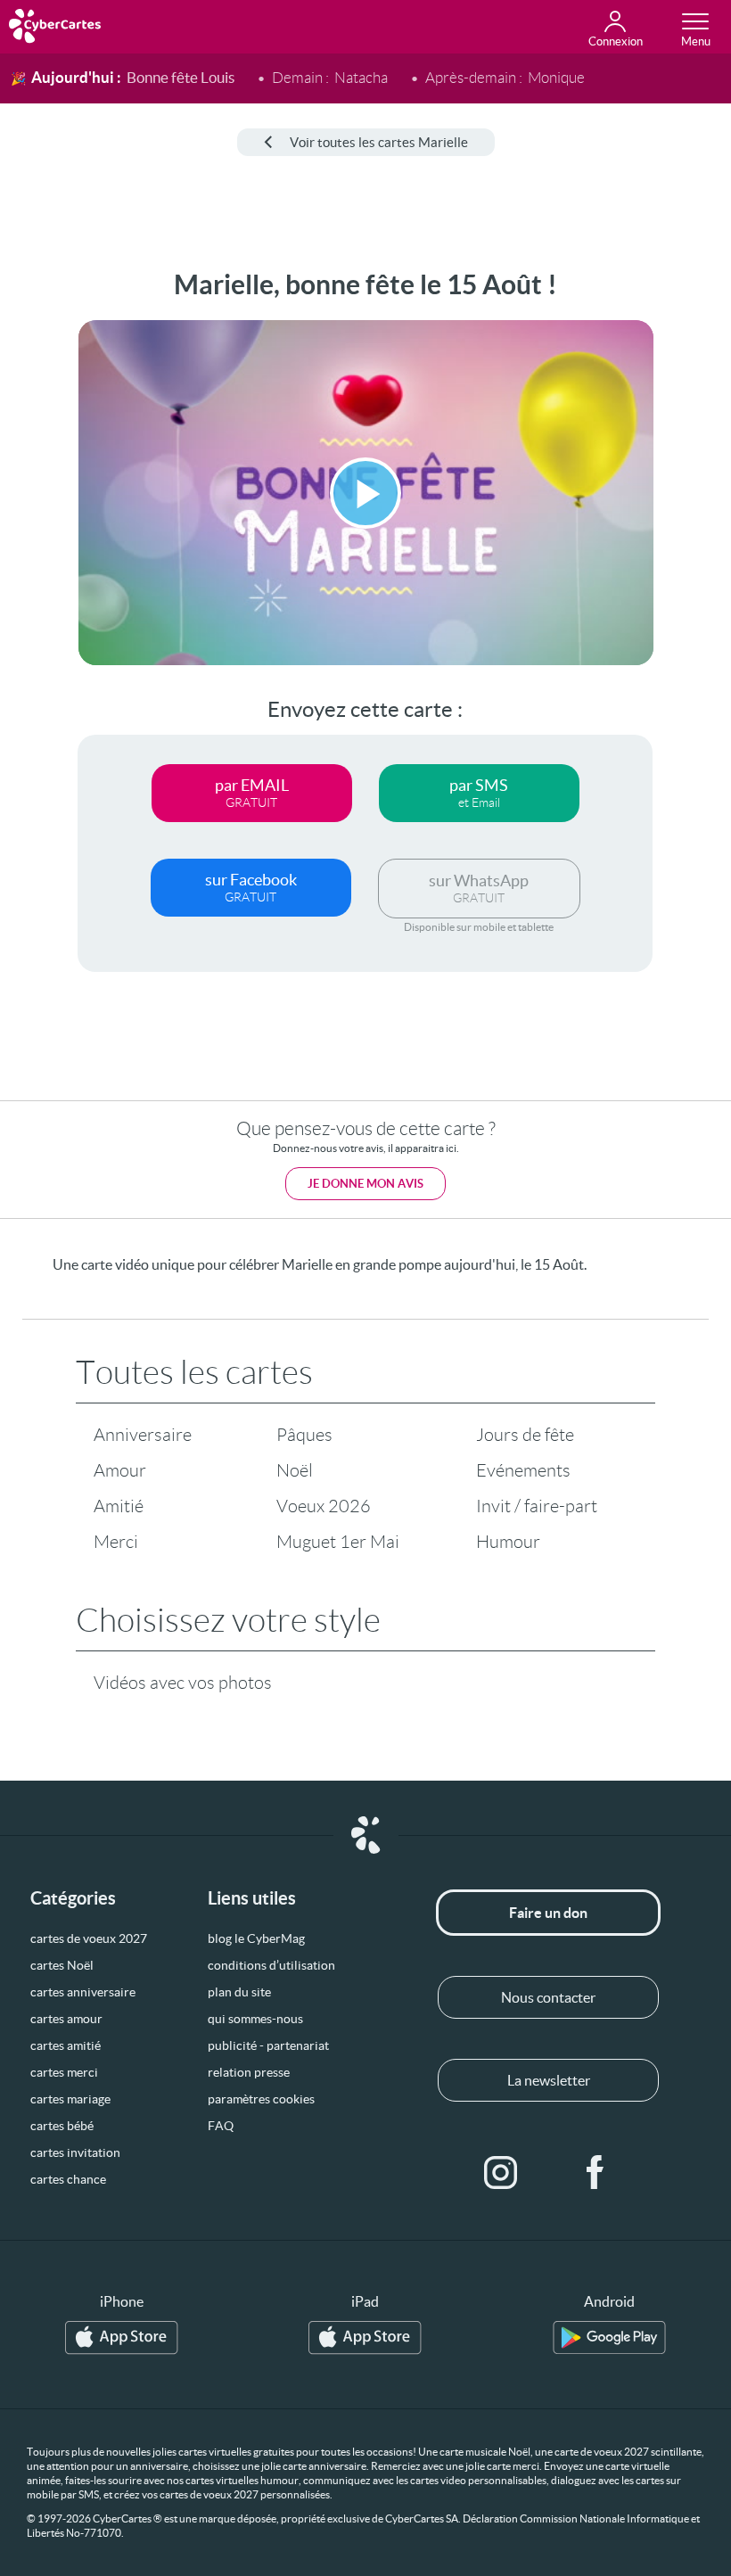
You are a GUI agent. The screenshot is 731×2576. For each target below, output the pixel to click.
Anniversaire (143, 1435)
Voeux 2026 (324, 1506)
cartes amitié (66, 2045)
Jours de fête (525, 1435)
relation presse (249, 2072)
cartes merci (64, 2072)
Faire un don (548, 1913)
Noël (295, 1470)
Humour (508, 1542)
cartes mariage (70, 2099)
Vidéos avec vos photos (183, 1683)
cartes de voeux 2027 (89, 1938)
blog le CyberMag (256, 1938)
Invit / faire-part (537, 1506)
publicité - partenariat (268, 2045)
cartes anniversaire (83, 1992)
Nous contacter (548, 1997)
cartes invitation (75, 2152)
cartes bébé (62, 2126)
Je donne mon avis (365, 1184)
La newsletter (549, 2080)
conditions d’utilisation (271, 1965)
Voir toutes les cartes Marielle (379, 142)
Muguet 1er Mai (338, 1542)
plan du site (239, 1992)
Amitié (119, 1506)
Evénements (523, 1470)
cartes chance (68, 2179)
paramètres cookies (261, 2099)
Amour (120, 1470)
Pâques (304, 1435)
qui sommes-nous (255, 2019)
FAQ (221, 2126)
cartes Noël (62, 1965)
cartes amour (66, 2019)
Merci (116, 1542)
